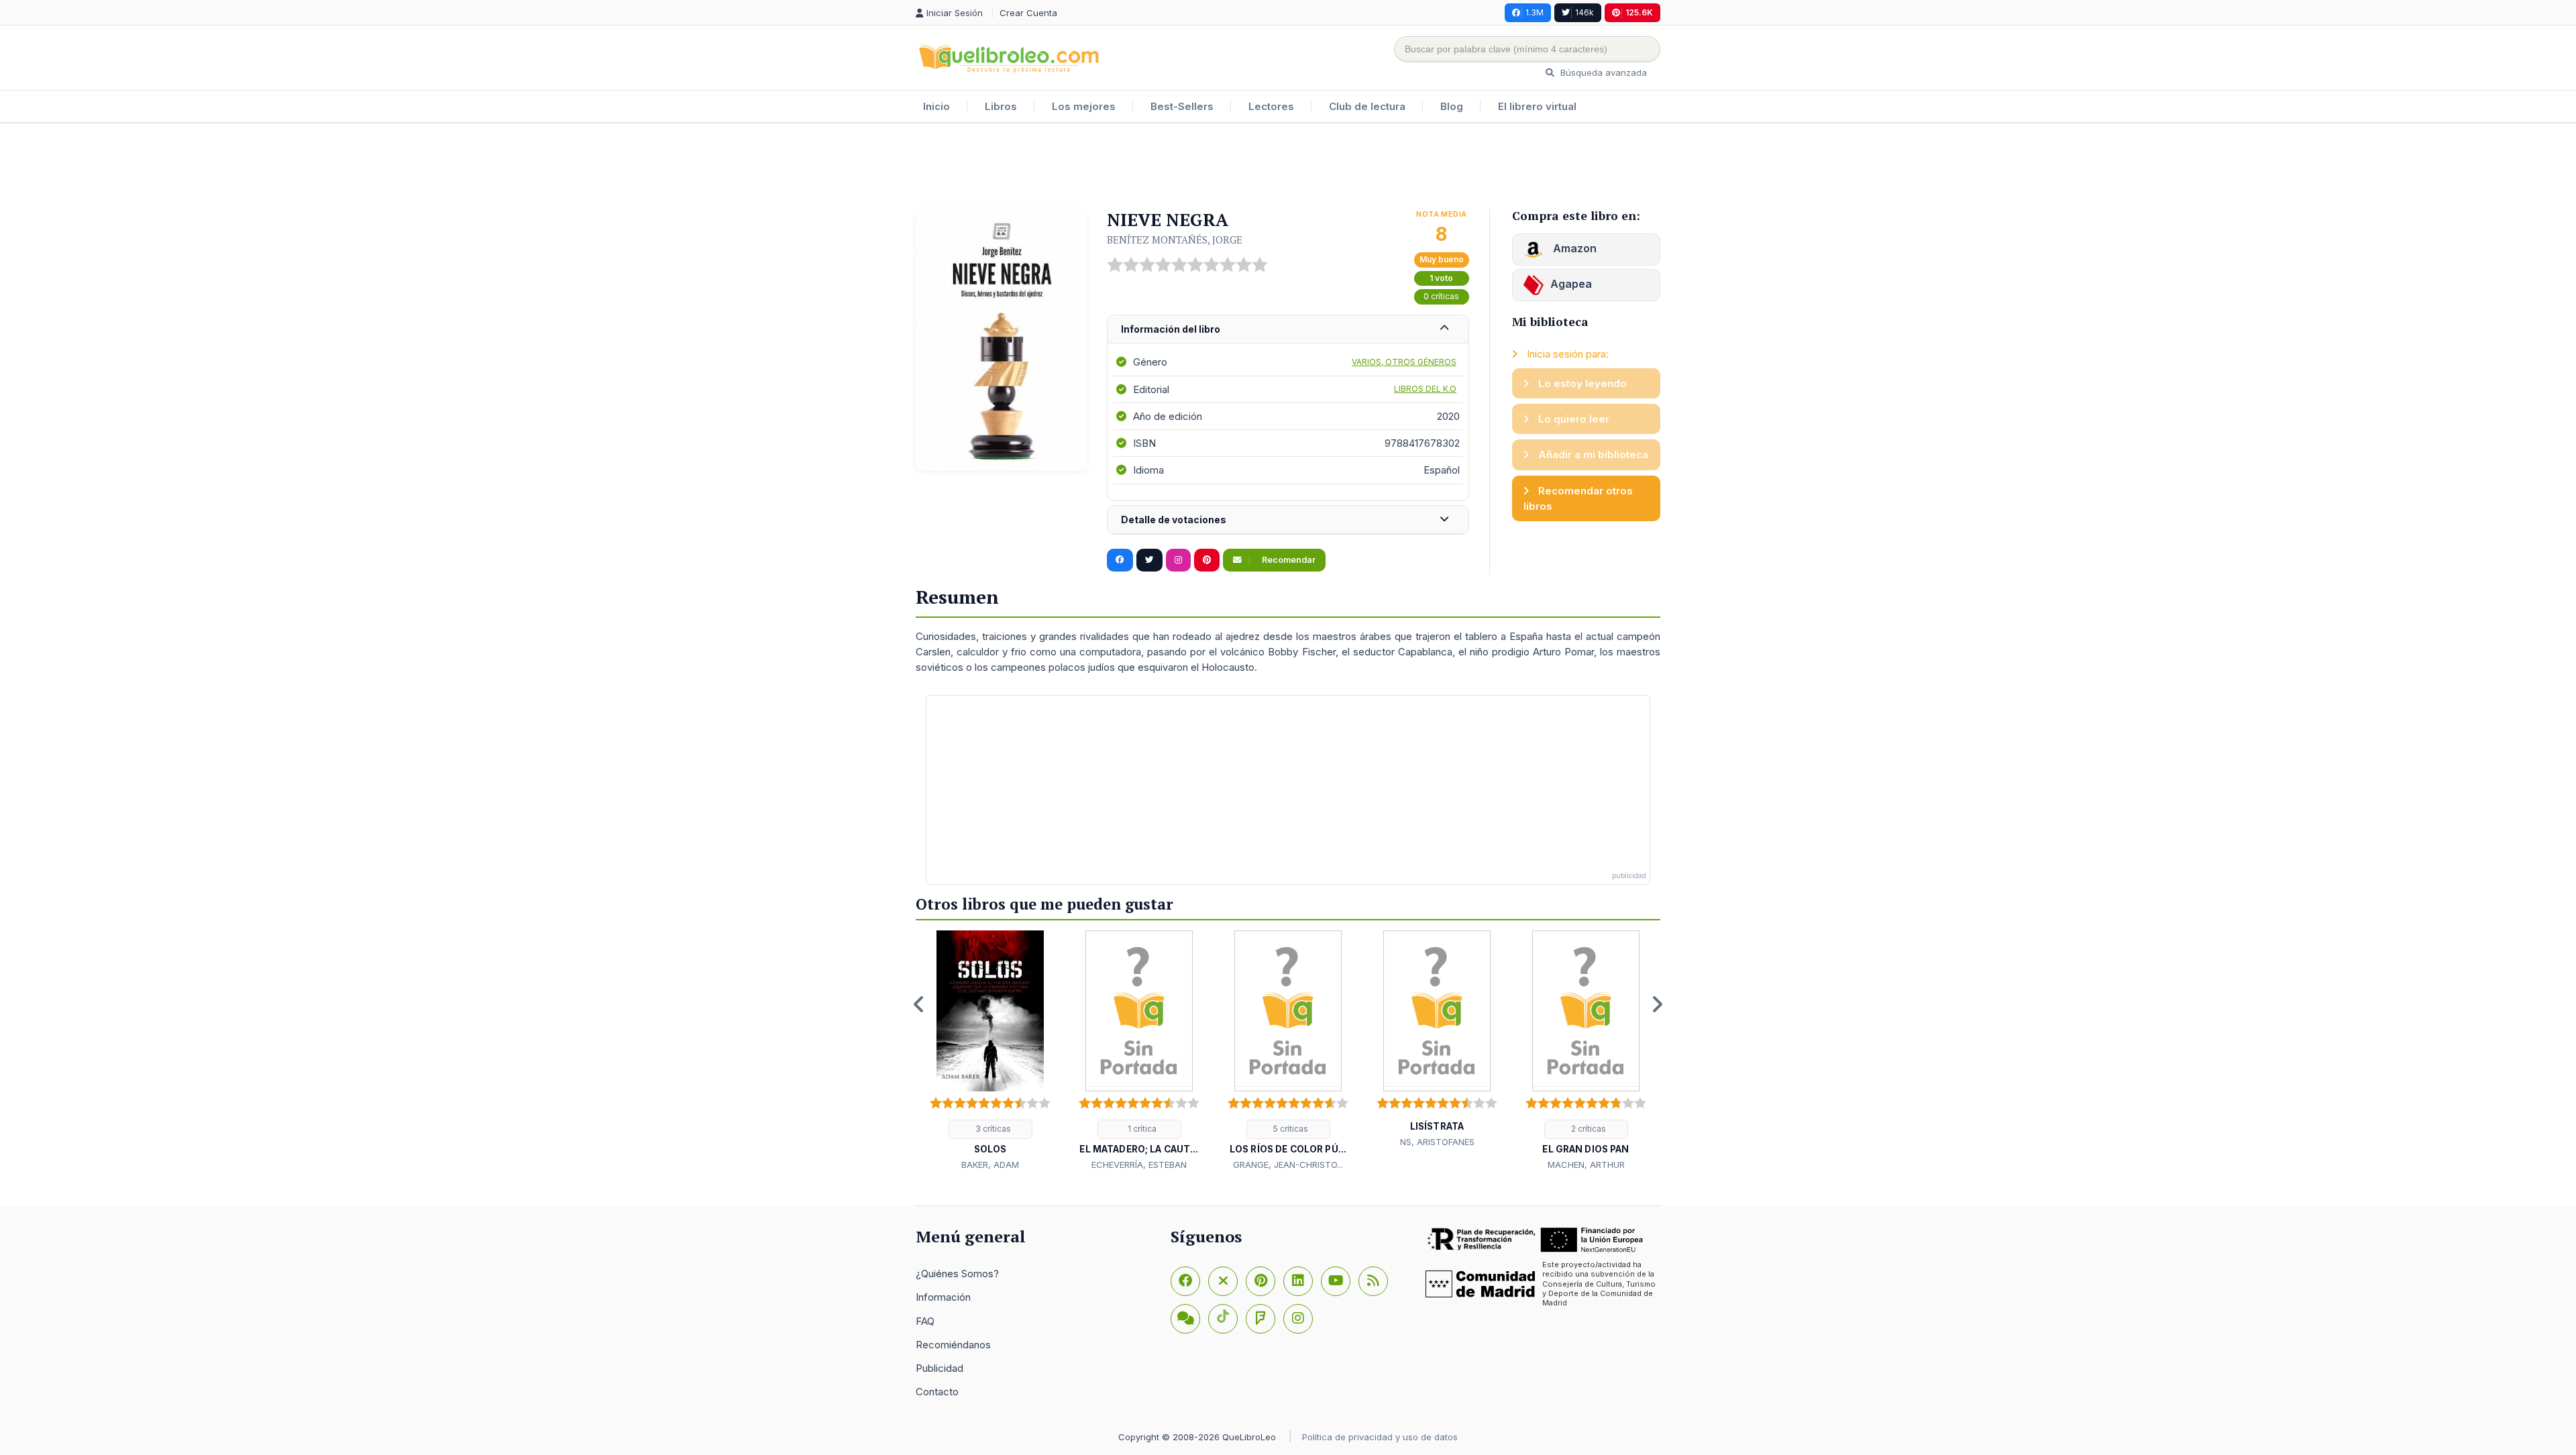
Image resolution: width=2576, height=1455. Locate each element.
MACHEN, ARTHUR (1586, 1165)
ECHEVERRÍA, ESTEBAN (1139, 1165)
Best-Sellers (1182, 106)
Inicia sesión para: (1566, 354)
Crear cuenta (1028, 13)
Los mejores (1084, 106)
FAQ (925, 1321)
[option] (990, 1051)
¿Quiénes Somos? (957, 1274)
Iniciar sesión (956, 13)
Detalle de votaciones (1174, 520)
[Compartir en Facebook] (1120, 560)
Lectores (1271, 106)
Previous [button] (919, 1004)
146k (1585, 12)
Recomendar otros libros (1578, 498)
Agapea (1571, 284)
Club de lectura (1367, 106)
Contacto (937, 1392)
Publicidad (940, 1368)
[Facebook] (1185, 1281)
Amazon (1573, 248)
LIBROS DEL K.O (1425, 389)
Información (943, 1297)
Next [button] (1657, 1004)
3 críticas (992, 1129)
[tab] (1288, 330)
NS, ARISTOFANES (1437, 1142)
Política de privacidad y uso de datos (1380, 1437)
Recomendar (1288, 560)
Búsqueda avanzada (1602, 72)
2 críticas (1588, 1129)
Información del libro (1171, 329)
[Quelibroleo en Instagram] (1178, 560)
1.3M (1535, 12)
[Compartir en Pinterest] (1207, 560)
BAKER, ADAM (990, 1165)
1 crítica (1141, 1129)
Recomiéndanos (953, 1345)
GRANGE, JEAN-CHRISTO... (1288, 1165)
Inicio (936, 106)
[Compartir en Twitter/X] (1149, 560)
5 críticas (1290, 1129)
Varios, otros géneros (1404, 362)
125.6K (1639, 12)
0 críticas (1441, 296)
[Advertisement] (1288, 167)
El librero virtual (1537, 106)
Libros (1001, 106)
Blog (1452, 106)
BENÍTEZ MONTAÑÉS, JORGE (1175, 239)
